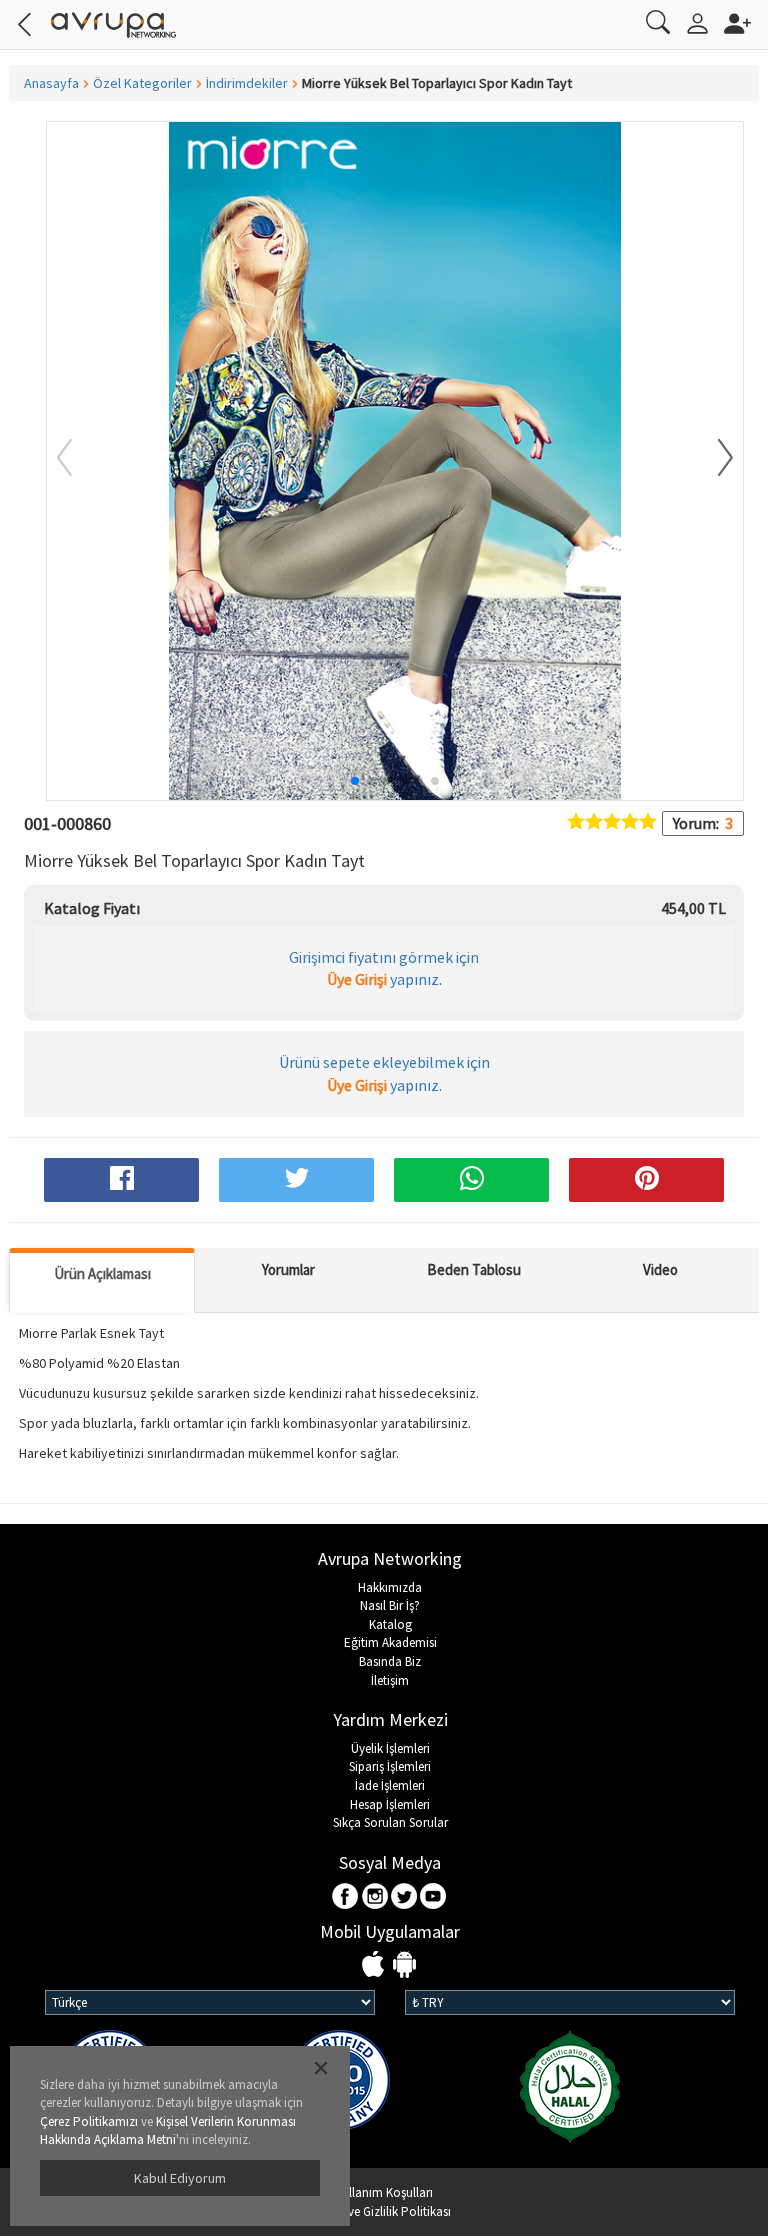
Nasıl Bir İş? (390, 1605)
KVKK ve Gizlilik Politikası (384, 2211)
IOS (375, 1965)
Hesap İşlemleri (390, 1804)
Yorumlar (288, 1269)
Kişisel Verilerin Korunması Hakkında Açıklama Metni (168, 2131)
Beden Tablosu (474, 1269)
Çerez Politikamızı (89, 2121)
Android (404, 1965)
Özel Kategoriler (142, 83)
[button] (713, 459)
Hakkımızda (390, 1587)
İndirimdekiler (247, 83)
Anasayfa (51, 83)
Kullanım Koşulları (384, 2192)
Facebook (346, 1897)
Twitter (404, 1897)
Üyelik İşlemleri (390, 1748)
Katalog (390, 1624)
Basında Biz (390, 1661)
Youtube (433, 1897)
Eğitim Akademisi (390, 1642)
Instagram (375, 1897)
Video (660, 1269)
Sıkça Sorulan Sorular (390, 1822)
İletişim (390, 1680)
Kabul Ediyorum (180, 2178)
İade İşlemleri (390, 1785)
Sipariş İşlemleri (390, 1766)
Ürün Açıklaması (102, 1273)
